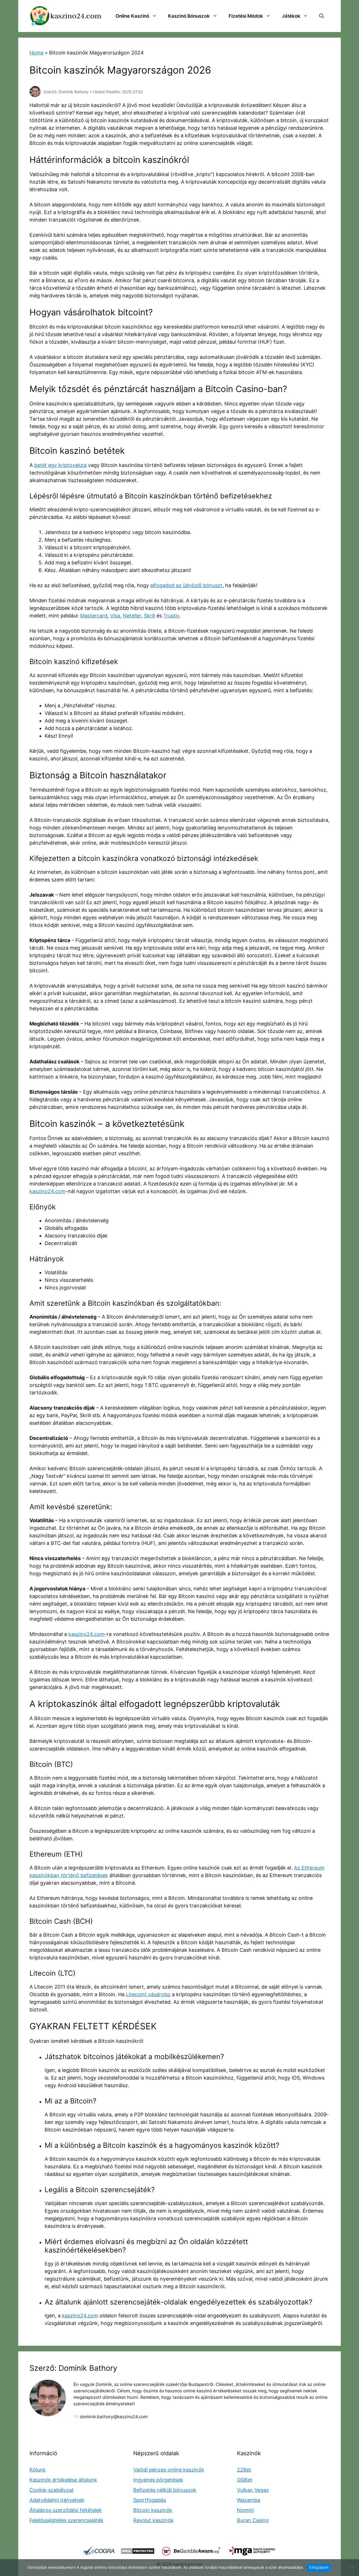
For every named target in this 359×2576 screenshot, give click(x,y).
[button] (322, 16)
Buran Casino (253, 2520)
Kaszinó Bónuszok (189, 16)
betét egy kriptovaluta (60, 465)
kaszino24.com (48, 1191)
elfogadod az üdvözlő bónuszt (186, 585)
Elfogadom (319, 2567)
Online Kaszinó (132, 16)
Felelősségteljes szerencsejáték (66, 2520)
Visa (115, 616)
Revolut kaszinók (153, 2520)
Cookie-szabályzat (52, 2490)
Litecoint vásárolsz (148, 1994)
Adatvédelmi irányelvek (57, 2500)
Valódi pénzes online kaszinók (169, 2470)
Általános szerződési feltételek (66, 2510)
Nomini (245, 2510)
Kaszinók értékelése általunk (63, 2480)
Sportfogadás (150, 2500)
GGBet (245, 2480)
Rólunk (38, 2470)
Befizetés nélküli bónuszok (165, 2490)
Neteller (132, 616)
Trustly (171, 616)
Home (36, 53)
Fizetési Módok (246, 16)
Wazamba (249, 2500)
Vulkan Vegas (253, 2490)
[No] (352, 2568)
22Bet (244, 2470)
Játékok (291, 16)
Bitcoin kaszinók (153, 2510)
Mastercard (94, 616)
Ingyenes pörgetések (158, 2480)
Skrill (149, 616)
